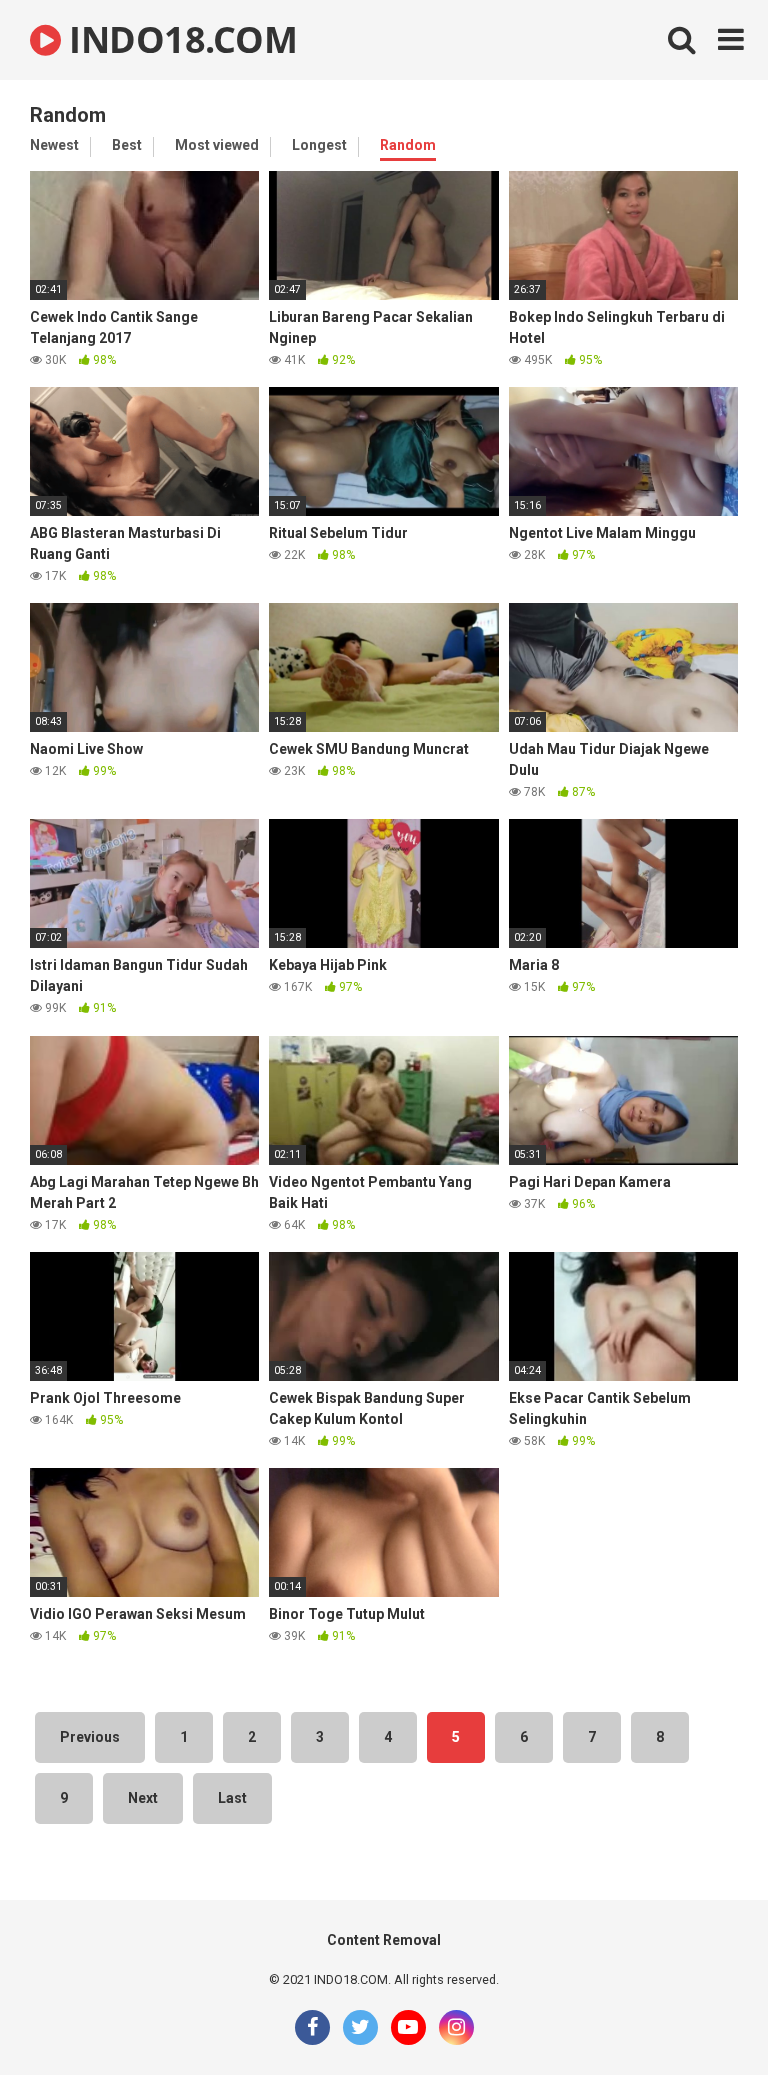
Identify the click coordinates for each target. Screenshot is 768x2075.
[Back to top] (701, 2014)
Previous (90, 1737)
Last (232, 1798)
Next (143, 1798)
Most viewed (217, 145)
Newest (54, 145)
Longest (319, 145)
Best (127, 145)
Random (408, 145)
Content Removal (384, 1940)
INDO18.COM (179, 39)
